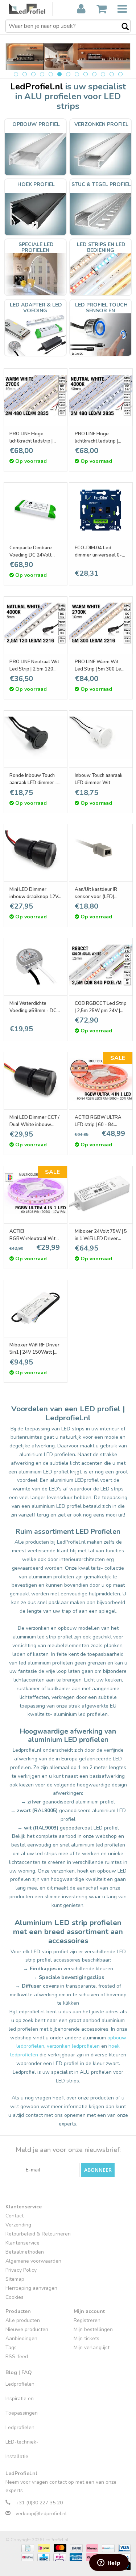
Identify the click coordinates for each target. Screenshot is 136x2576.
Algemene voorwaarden (33, 2261)
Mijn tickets (86, 2338)
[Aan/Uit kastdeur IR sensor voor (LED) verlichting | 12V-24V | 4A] (101, 851)
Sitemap (15, 2279)
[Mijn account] (81, 9)
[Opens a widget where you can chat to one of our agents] (109, 2563)
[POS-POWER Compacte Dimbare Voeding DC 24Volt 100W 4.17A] (36, 510)
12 (112, 74)
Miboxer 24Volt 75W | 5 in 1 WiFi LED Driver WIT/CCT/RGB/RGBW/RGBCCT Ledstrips (101, 1235)
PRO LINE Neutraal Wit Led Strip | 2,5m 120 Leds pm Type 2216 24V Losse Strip (34, 666)
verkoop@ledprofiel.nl (41, 2514)
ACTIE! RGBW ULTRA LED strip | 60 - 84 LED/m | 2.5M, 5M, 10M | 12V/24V (100, 1121)
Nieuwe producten (27, 2329)
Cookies (15, 2297)
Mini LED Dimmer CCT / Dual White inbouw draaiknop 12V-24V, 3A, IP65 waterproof (36, 1121)
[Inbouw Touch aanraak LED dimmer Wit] (101, 738)
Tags (11, 2347)
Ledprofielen (20, 2384)
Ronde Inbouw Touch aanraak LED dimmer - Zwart (33, 779)
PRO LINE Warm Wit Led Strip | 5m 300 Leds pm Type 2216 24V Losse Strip (101, 666)
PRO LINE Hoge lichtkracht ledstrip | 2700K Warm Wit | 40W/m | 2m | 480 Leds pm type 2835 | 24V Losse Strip (34, 438)
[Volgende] (116, 55)
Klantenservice (22, 2243)
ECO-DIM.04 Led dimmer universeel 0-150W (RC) (98, 552)
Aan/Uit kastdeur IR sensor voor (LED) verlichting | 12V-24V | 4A (99, 893)
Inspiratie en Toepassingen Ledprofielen (22, 2413)
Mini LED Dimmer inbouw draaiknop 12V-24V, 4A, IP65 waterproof (35, 893)
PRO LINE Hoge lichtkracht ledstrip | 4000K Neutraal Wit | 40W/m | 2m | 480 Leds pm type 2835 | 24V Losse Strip (100, 438)
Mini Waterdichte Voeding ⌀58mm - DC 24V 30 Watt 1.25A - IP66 (33, 1007)
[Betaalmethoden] (27, 2548)
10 (94, 74)
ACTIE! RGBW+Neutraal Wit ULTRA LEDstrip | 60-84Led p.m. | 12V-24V (33, 1235)
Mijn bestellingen (93, 2329)
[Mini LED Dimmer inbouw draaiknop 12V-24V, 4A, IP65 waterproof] (36, 851)
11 (103, 74)
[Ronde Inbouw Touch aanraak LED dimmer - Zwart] (36, 738)
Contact (15, 2216)
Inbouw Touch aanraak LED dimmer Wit (99, 779)
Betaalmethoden (25, 2252)
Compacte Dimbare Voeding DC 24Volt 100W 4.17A (31, 552)
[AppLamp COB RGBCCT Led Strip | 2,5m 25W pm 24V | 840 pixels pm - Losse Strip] (101, 965)
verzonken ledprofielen (73, 2046)
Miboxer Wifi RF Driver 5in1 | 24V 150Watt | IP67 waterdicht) (34, 1349)
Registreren (87, 2320)
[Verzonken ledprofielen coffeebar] (68, 57)
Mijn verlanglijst (92, 2347)
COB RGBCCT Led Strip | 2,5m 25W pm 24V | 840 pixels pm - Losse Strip (101, 1007)
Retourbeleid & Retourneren (38, 2234)
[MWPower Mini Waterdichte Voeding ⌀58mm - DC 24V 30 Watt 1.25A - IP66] (36, 965)
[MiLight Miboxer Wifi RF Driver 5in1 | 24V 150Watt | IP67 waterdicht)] (36, 1307)
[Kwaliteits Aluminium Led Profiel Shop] (31, 9)
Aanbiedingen (21, 2338)
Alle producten (23, 2320)
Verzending (18, 2225)
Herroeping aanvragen (31, 2288)
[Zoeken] (121, 27)
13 (120, 74)
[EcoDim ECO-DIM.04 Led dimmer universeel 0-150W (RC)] (101, 510)
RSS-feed (17, 2357)
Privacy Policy (21, 2270)
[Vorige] (20, 55)
